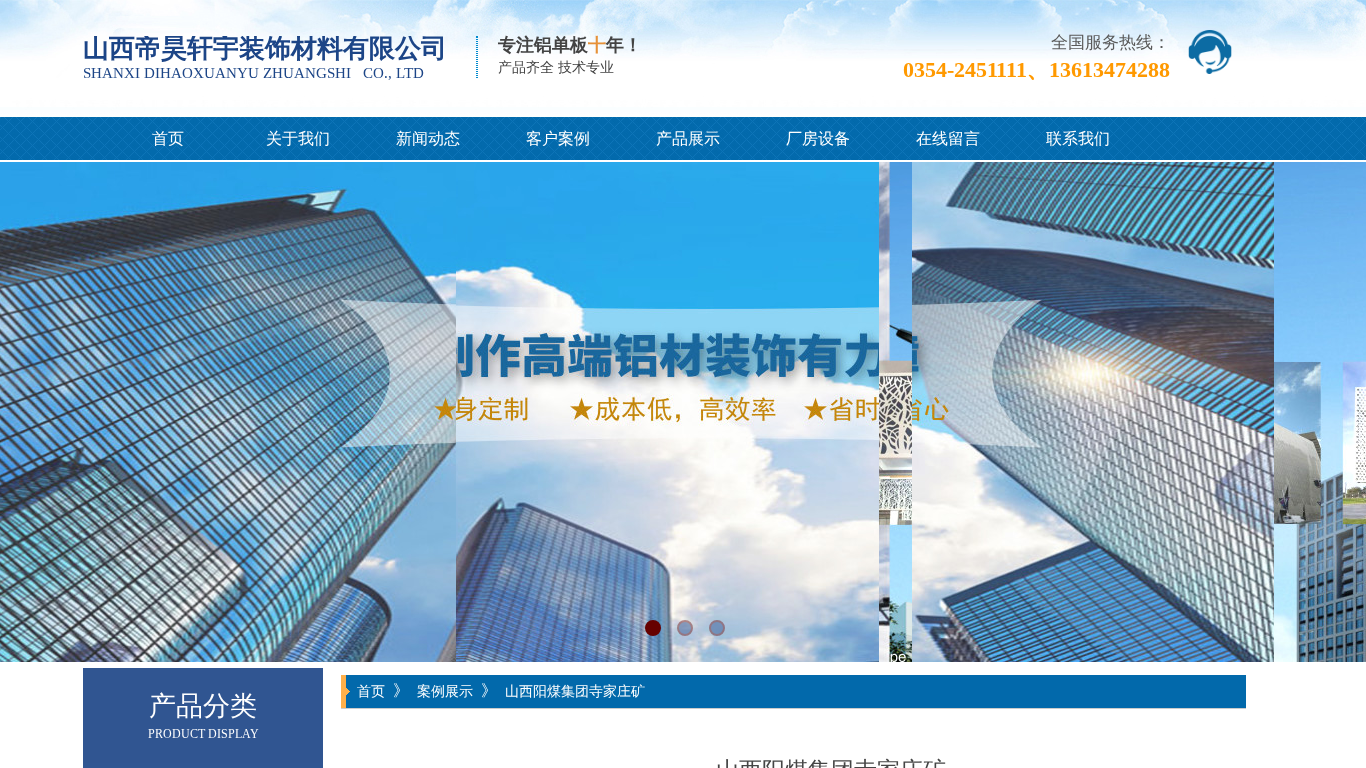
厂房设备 (818, 138)
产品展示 (688, 138)
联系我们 (1078, 138)
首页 (168, 138)
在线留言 (948, 138)
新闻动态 (428, 138)
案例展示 (445, 691)
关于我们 (298, 138)
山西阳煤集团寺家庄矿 (575, 691)
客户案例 (558, 138)
